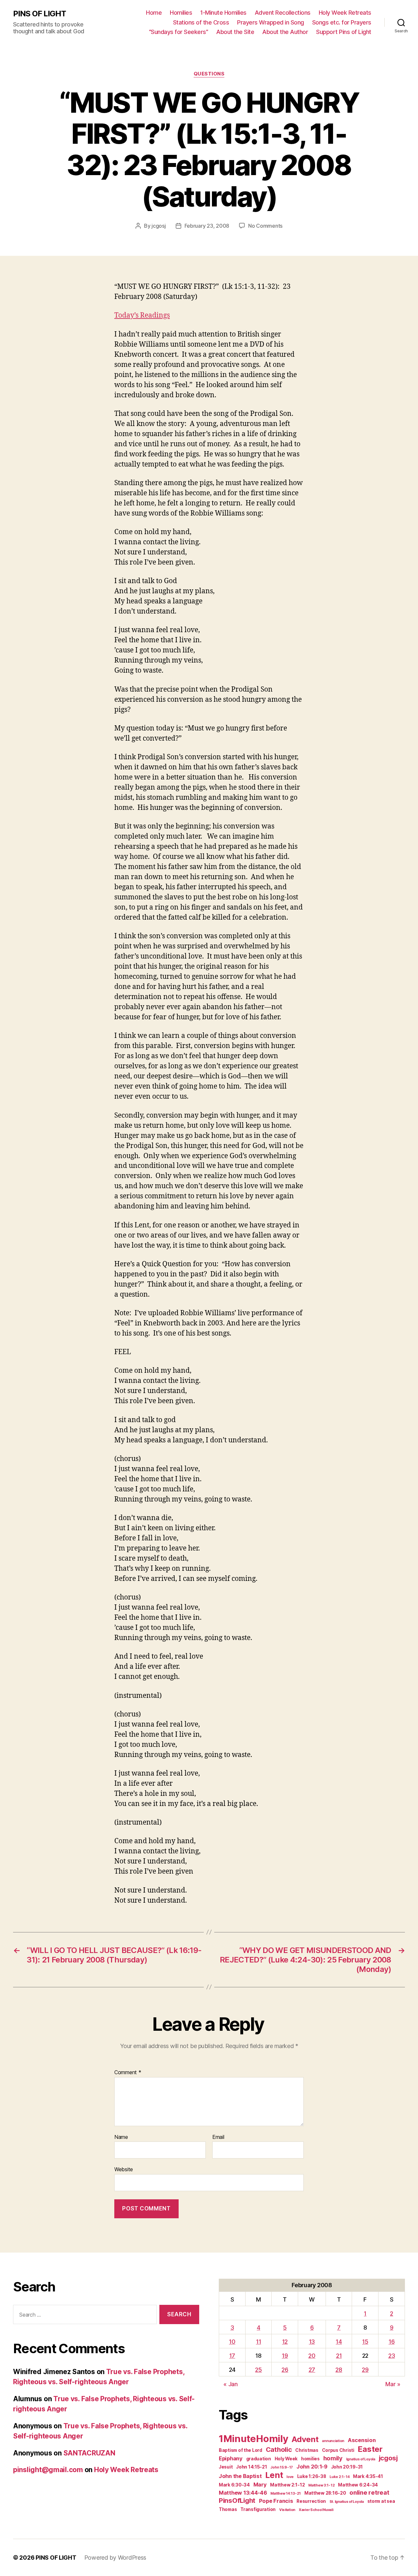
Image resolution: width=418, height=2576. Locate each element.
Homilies (181, 13)
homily (333, 2458)
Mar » (393, 2384)
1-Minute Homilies (223, 13)
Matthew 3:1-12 (321, 2485)
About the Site (235, 32)
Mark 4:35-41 (368, 2476)
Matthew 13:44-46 (243, 2493)
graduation (259, 2459)
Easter (370, 2449)
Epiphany (231, 2458)
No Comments (265, 226)
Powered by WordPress (115, 2558)
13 (312, 2342)
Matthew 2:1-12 (287, 2485)
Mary (260, 2485)
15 (365, 2342)
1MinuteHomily (254, 2439)
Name (121, 2137)
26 (285, 2370)
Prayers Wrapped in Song (271, 22)
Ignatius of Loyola (361, 2459)
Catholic (279, 2449)
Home (154, 13)
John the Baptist (240, 2476)
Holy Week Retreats (345, 13)
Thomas (228, 2509)
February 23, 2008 (207, 226)
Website (124, 2169)
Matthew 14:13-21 (286, 2494)
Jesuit (226, 2467)
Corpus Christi (338, 2450)
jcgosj (159, 226)
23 (392, 2356)
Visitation (287, 2510)
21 (339, 2356)
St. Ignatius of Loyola (347, 2502)
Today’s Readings (142, 315)
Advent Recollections (283, 13)
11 (258, 2342)
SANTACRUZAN (89, 2453)
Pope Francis (276, 2501)
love (290, 2477)
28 (339, 2370)
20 (312, 2356)
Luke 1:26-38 (312, 2476)
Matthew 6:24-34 (358, 2485)
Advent (305, 2439)
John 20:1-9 (312, 2467)
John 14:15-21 (252, 2467)
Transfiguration (258, 2509)
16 (392, 2342)
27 (312, 2370)
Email (218, 2137)
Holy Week (286, 2459)
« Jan (231, 2384)
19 (285, 2356)
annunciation (333, 2441)
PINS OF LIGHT (40, 14)
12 (285, 2342)
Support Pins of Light (344, 32)
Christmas (307, 2450)
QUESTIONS (209, 74)
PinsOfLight (237, 2500)
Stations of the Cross (201, 22)
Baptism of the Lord (241, 2450)
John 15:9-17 (282, 2467)
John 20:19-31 (347, 2467)
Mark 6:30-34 (234, 2485)
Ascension (362, 2440)
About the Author (285, 32)
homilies (310, 2459)
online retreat (369, 2492)
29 (365, 2370)
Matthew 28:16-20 (325, 2493)
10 (232, 2342)
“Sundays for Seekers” (179, 32)
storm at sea (381, 2501)
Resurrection (311, 2501)
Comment (128, 2073)
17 (232, 2356)
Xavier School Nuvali (316, 2510)
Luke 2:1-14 (339, 2477)
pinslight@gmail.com (48, 2470)
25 (258, 2370)
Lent (274, 2475)
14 (339, 2342)
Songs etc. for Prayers (342, 22)
